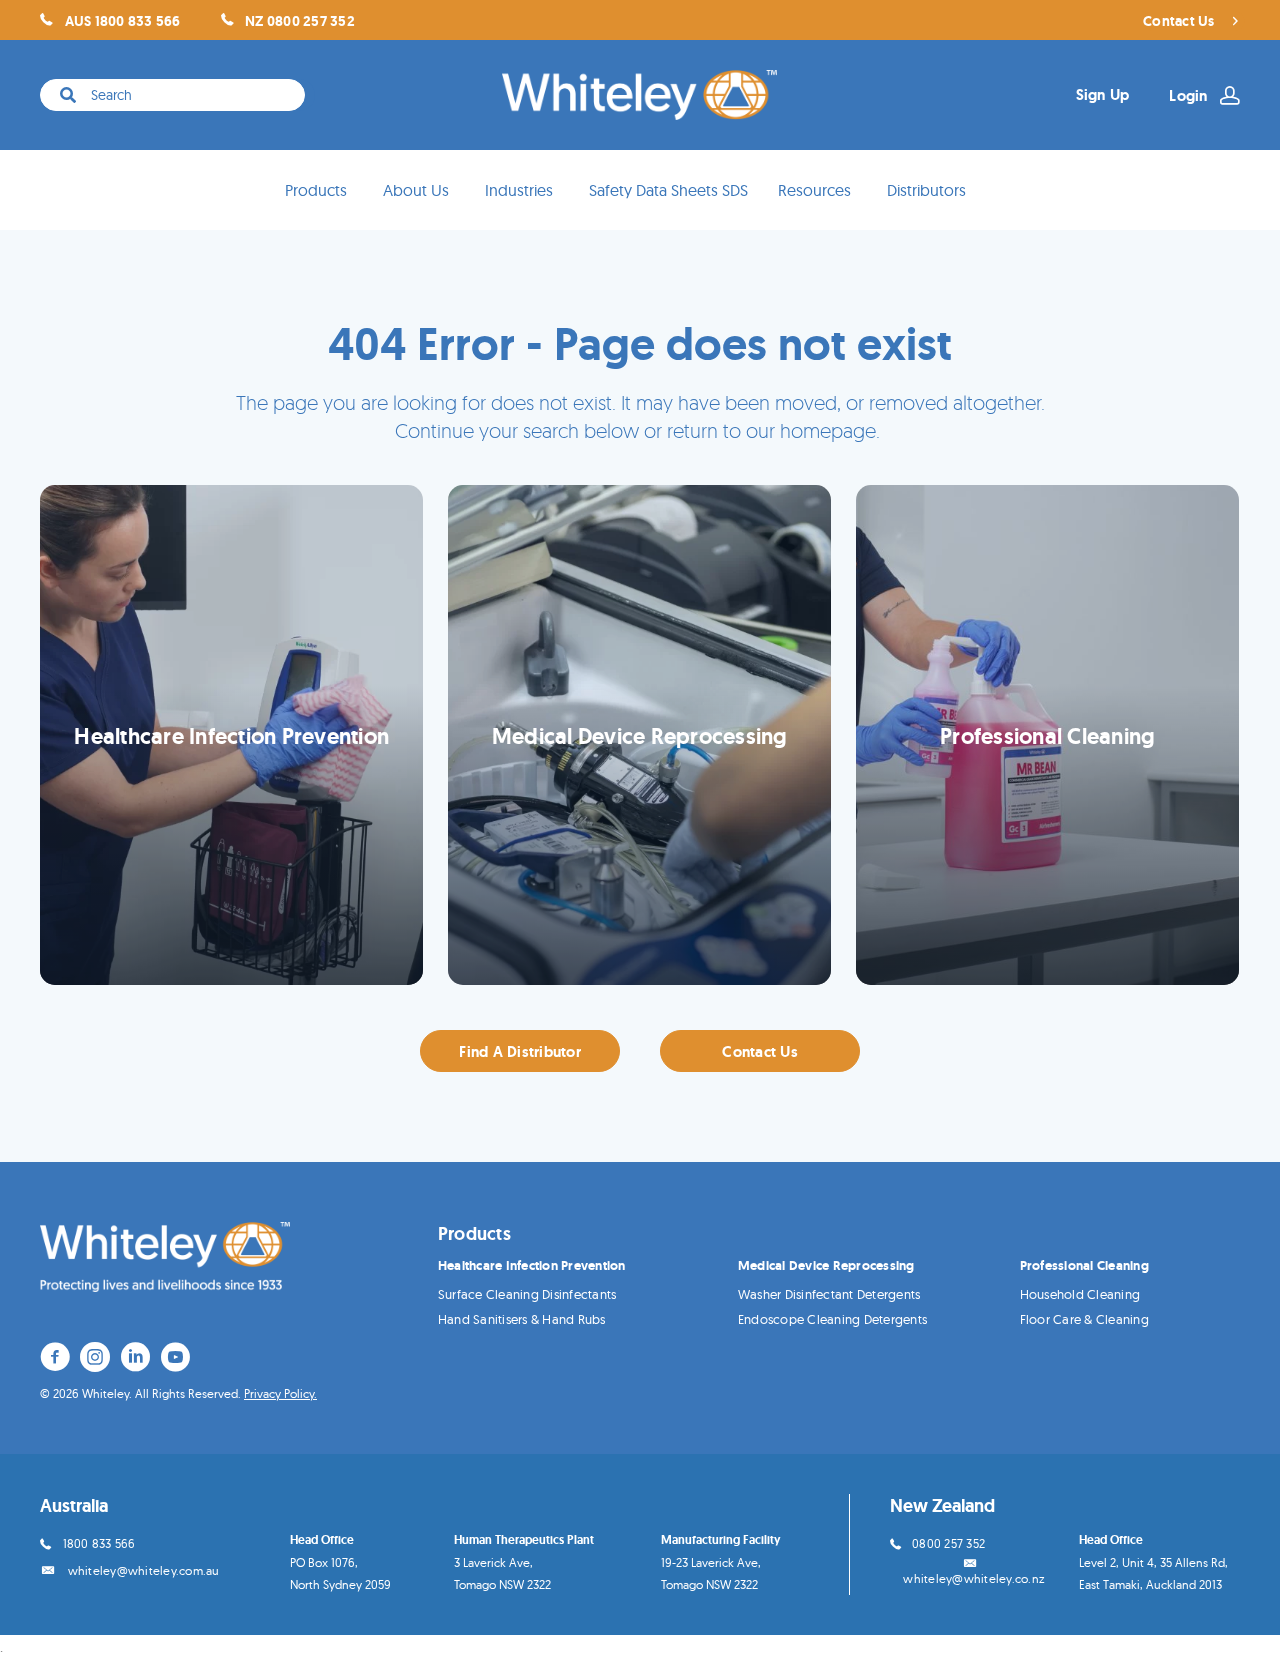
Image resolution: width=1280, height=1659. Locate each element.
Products (316, 190)
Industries (519, 190)
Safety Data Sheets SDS (668, 190)
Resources (814, 190)
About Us (416, 190)
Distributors (926, 190)
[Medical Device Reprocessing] (639, 735)
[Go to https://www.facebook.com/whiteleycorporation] (55, 1360)
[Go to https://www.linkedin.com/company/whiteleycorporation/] (135, 1360)
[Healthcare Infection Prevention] (231, 735)
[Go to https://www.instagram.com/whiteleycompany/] (95, 1360)
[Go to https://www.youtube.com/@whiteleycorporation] (175, 1360)
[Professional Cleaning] (1047, 735)
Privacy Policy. (280, 1393)
